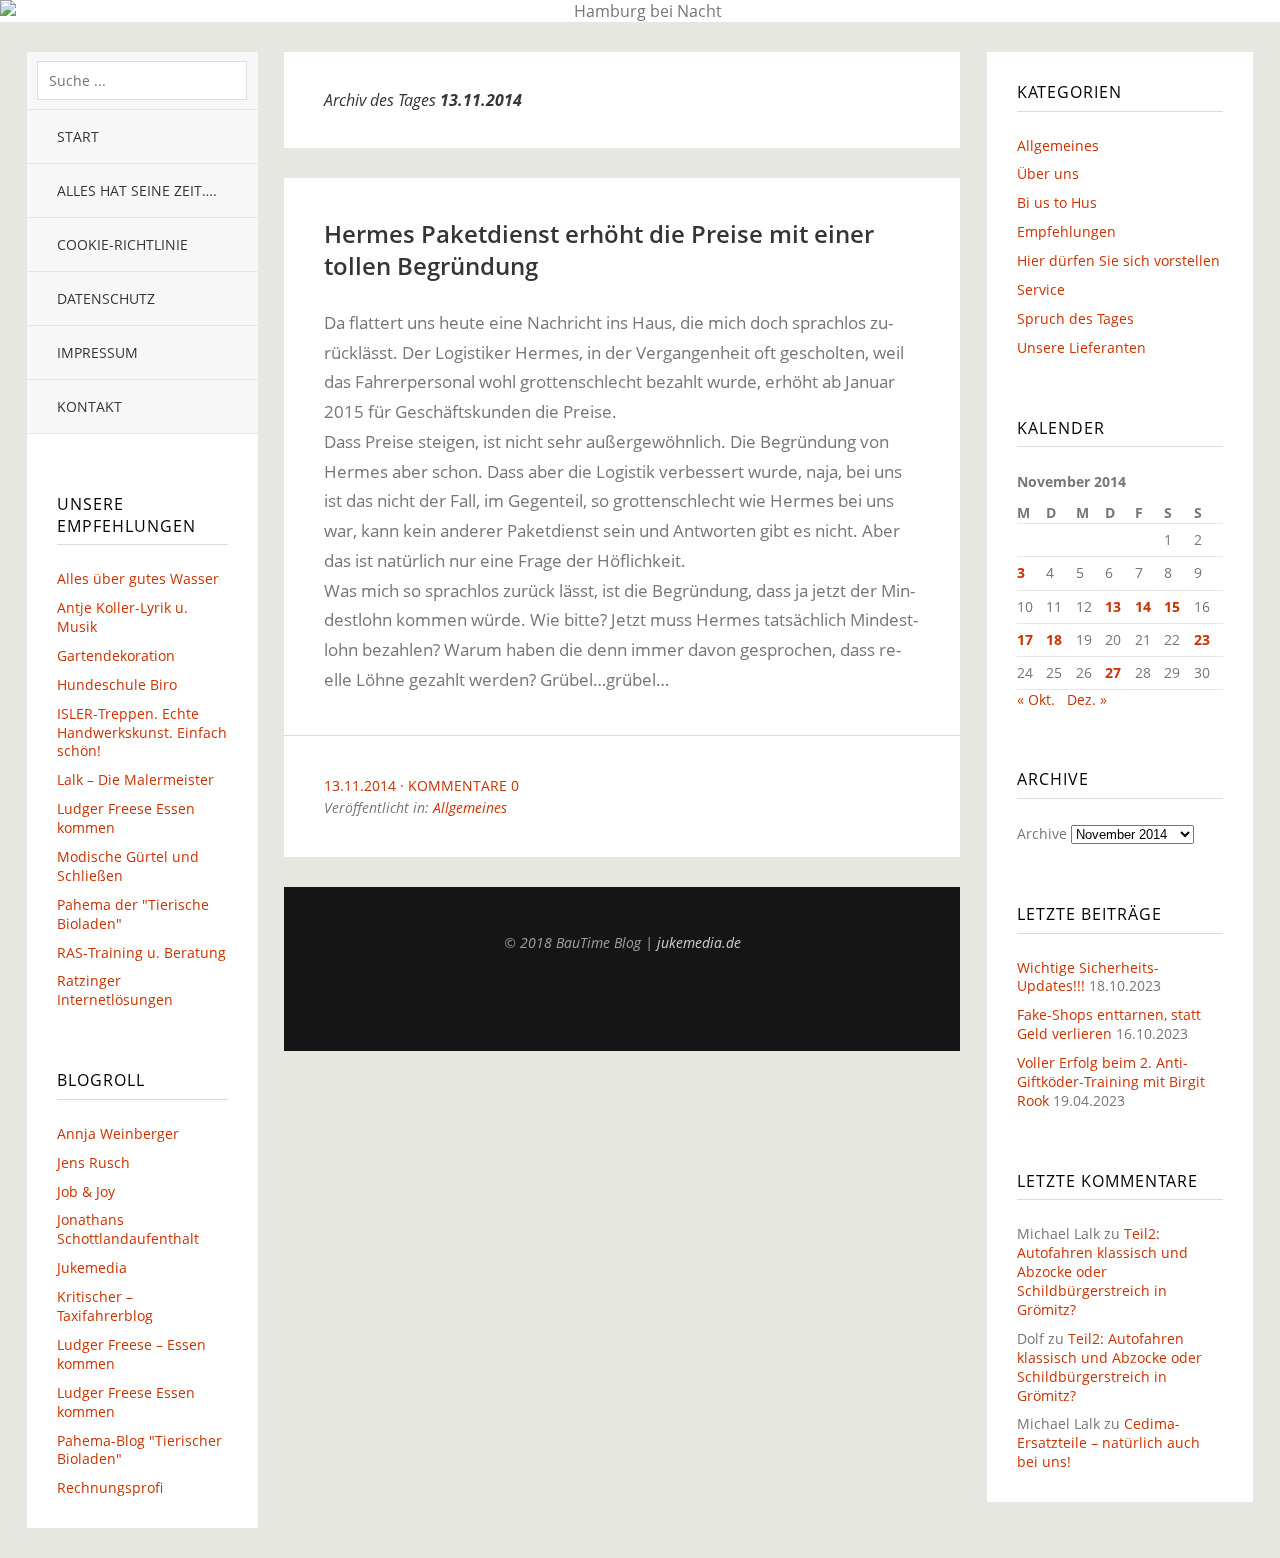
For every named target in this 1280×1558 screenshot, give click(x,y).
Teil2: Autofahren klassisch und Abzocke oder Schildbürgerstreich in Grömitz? (1102, 1271)
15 (1172, 606)
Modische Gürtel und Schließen (128, 866)
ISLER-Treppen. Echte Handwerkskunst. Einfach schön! (142, 732)
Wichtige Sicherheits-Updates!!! (1088, 977)
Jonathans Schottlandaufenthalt (128, 1229)
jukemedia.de (699, 942)
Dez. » (1087, 699)
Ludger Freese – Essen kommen (131, 1354)
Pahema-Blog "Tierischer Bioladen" (139, 1450)
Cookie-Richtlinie (122, 244)
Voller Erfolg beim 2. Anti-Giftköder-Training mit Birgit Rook (1111, 1081)
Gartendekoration (116, 655)
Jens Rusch (93, 1162)
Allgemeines (470, 807)
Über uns (1048, 173)
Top (622, 1001)
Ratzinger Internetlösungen (115, 990)
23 (1202, 639)
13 (1113, 606)
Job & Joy (86, 1191)
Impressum (97, 352)
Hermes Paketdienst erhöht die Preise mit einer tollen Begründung (599, 249)
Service (1041, 289)
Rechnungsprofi (110, 1487)
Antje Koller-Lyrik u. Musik (122, 617)
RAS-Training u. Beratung (141, 952)
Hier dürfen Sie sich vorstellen (1118, 260)
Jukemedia (92, 1267)
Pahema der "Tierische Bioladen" (133, 914)
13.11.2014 (360, 785)
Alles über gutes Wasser (138, 578)
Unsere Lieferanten (1081, 347)
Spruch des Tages (1075, 318)
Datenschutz (106, 298)
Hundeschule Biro (117, 684)
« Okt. (1036, 699)
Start (78, 136)
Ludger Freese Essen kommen (126, 818)
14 (1143, 606)
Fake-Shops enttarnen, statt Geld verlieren (1109, 1024)
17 (1025, 639)
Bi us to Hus (1057, 202)
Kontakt (89, 406)
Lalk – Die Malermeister (135, 779)
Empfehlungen (1066, 231)
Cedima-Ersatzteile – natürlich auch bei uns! (1108, 1442)
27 (1113, 672)
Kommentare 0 (463, 785)
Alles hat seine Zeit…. (137, 190)
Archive (1042, 833)
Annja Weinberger (118, 1133)
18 (1054, 639)
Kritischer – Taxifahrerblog (105, 1306)
